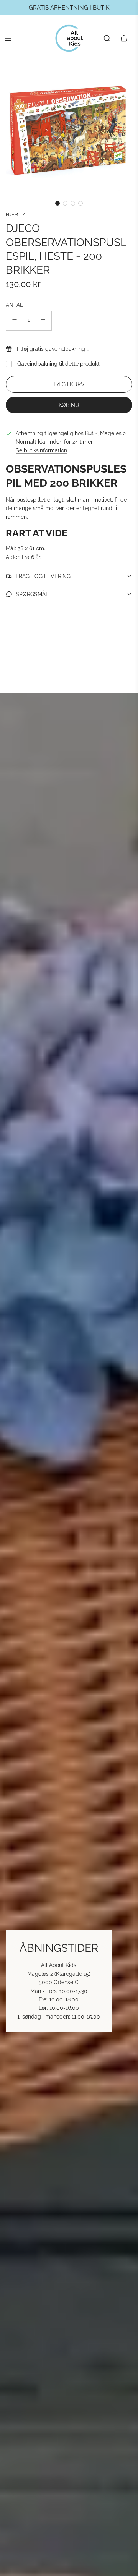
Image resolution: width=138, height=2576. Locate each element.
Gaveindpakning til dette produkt (58, 364)
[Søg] (107, 38)
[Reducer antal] (15, 321)
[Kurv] (124, 38)
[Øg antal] (43, 321)
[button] (58, 203)
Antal (14, 305)
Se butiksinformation (41, 450)
